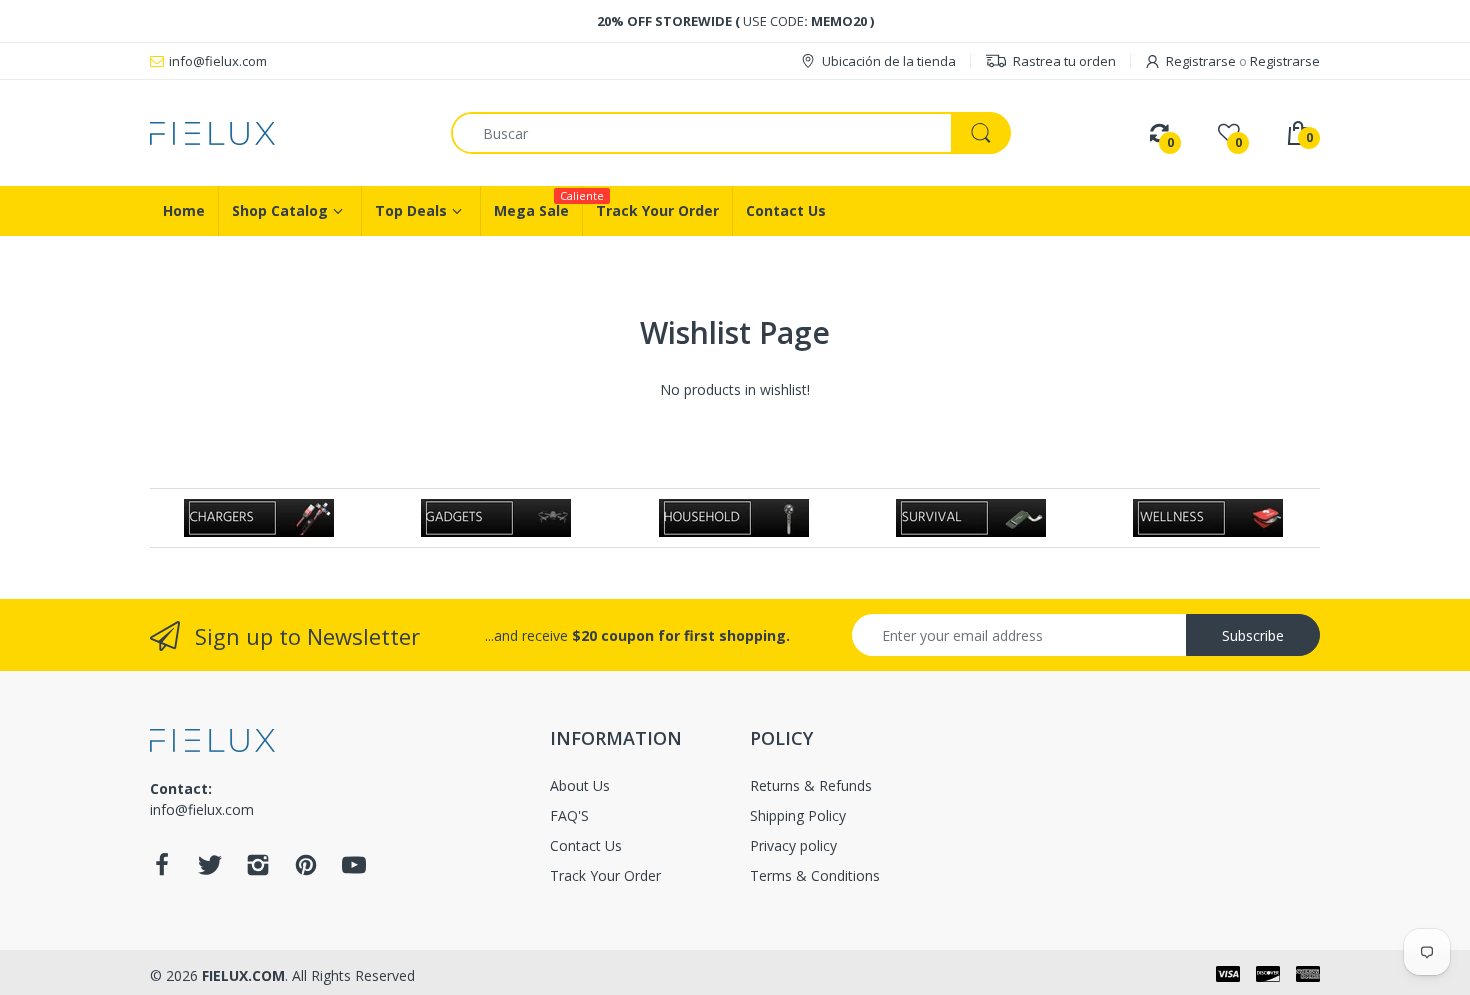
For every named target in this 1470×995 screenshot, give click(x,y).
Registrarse (1201, 61)
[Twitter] (210, 870)
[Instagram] (258, 870)
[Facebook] (162, 870)
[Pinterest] (306, 870)
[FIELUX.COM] (285, 133)
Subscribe (1253, 635)
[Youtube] (354, 870)
